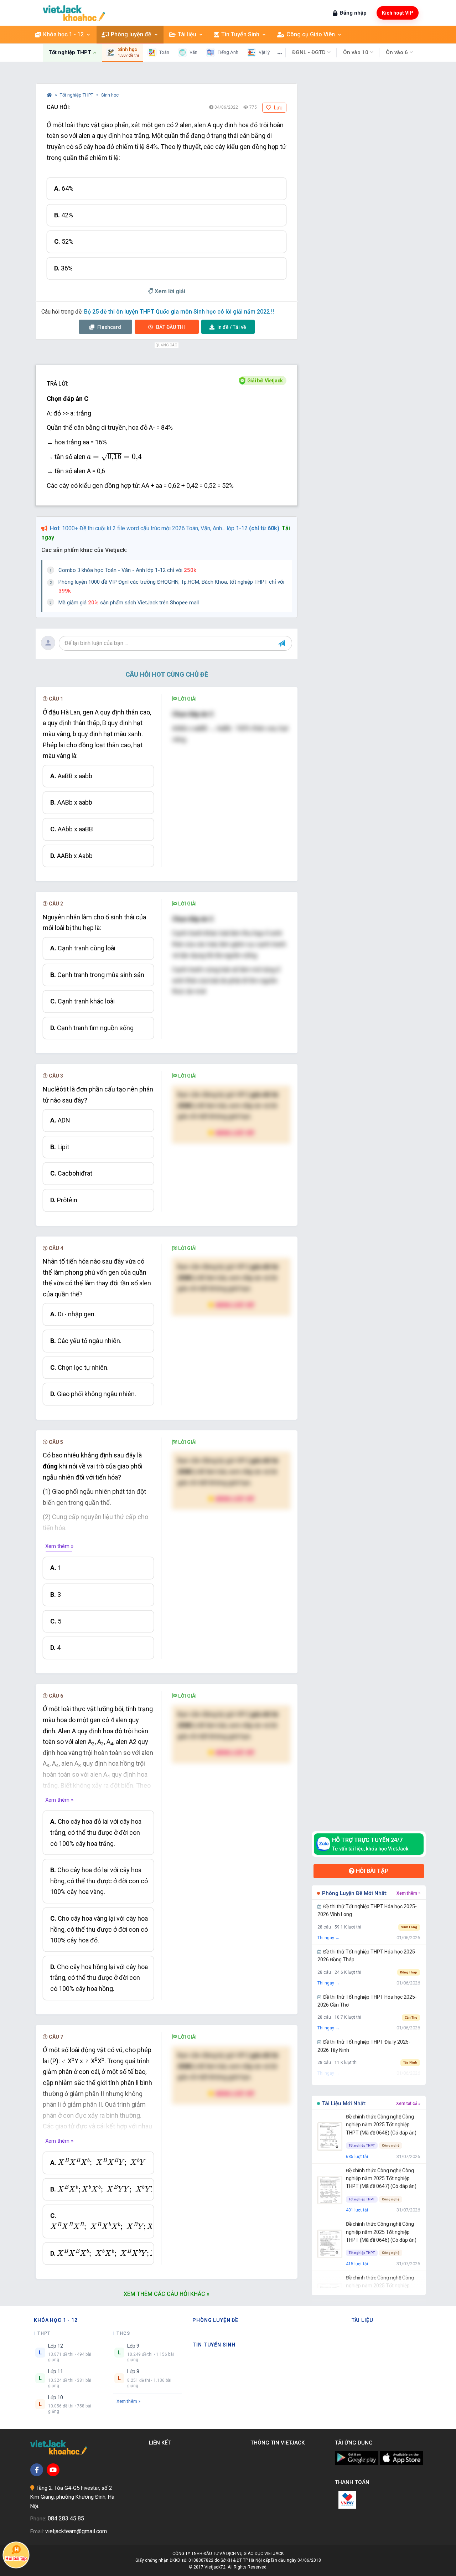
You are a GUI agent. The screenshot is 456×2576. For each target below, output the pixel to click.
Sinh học (110, 95)
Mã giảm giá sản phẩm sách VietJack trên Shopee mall (129, 603)
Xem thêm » (59, 1546)
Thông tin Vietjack (279, 2443)
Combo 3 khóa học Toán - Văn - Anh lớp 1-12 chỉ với (127, 570)
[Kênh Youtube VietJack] (53, 2470)
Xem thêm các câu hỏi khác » (167, 2294)
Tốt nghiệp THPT (77, 95)
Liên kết (161, 2443)
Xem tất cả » (408, 2103)
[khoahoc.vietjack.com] (74, 13)
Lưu (278, 108)
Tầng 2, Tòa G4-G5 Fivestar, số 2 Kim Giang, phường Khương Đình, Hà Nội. (72, 2497)
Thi (170, 327)
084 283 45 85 (66, 2518)
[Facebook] (37, 2470)
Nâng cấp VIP (234, 1133)
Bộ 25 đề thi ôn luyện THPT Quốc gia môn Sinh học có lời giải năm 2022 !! (179, 312)
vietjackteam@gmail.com (76, 2531)
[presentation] (114, 457)
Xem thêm (127, 2401)
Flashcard (109, 327)
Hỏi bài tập (372, 1871)
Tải (232, 327)
